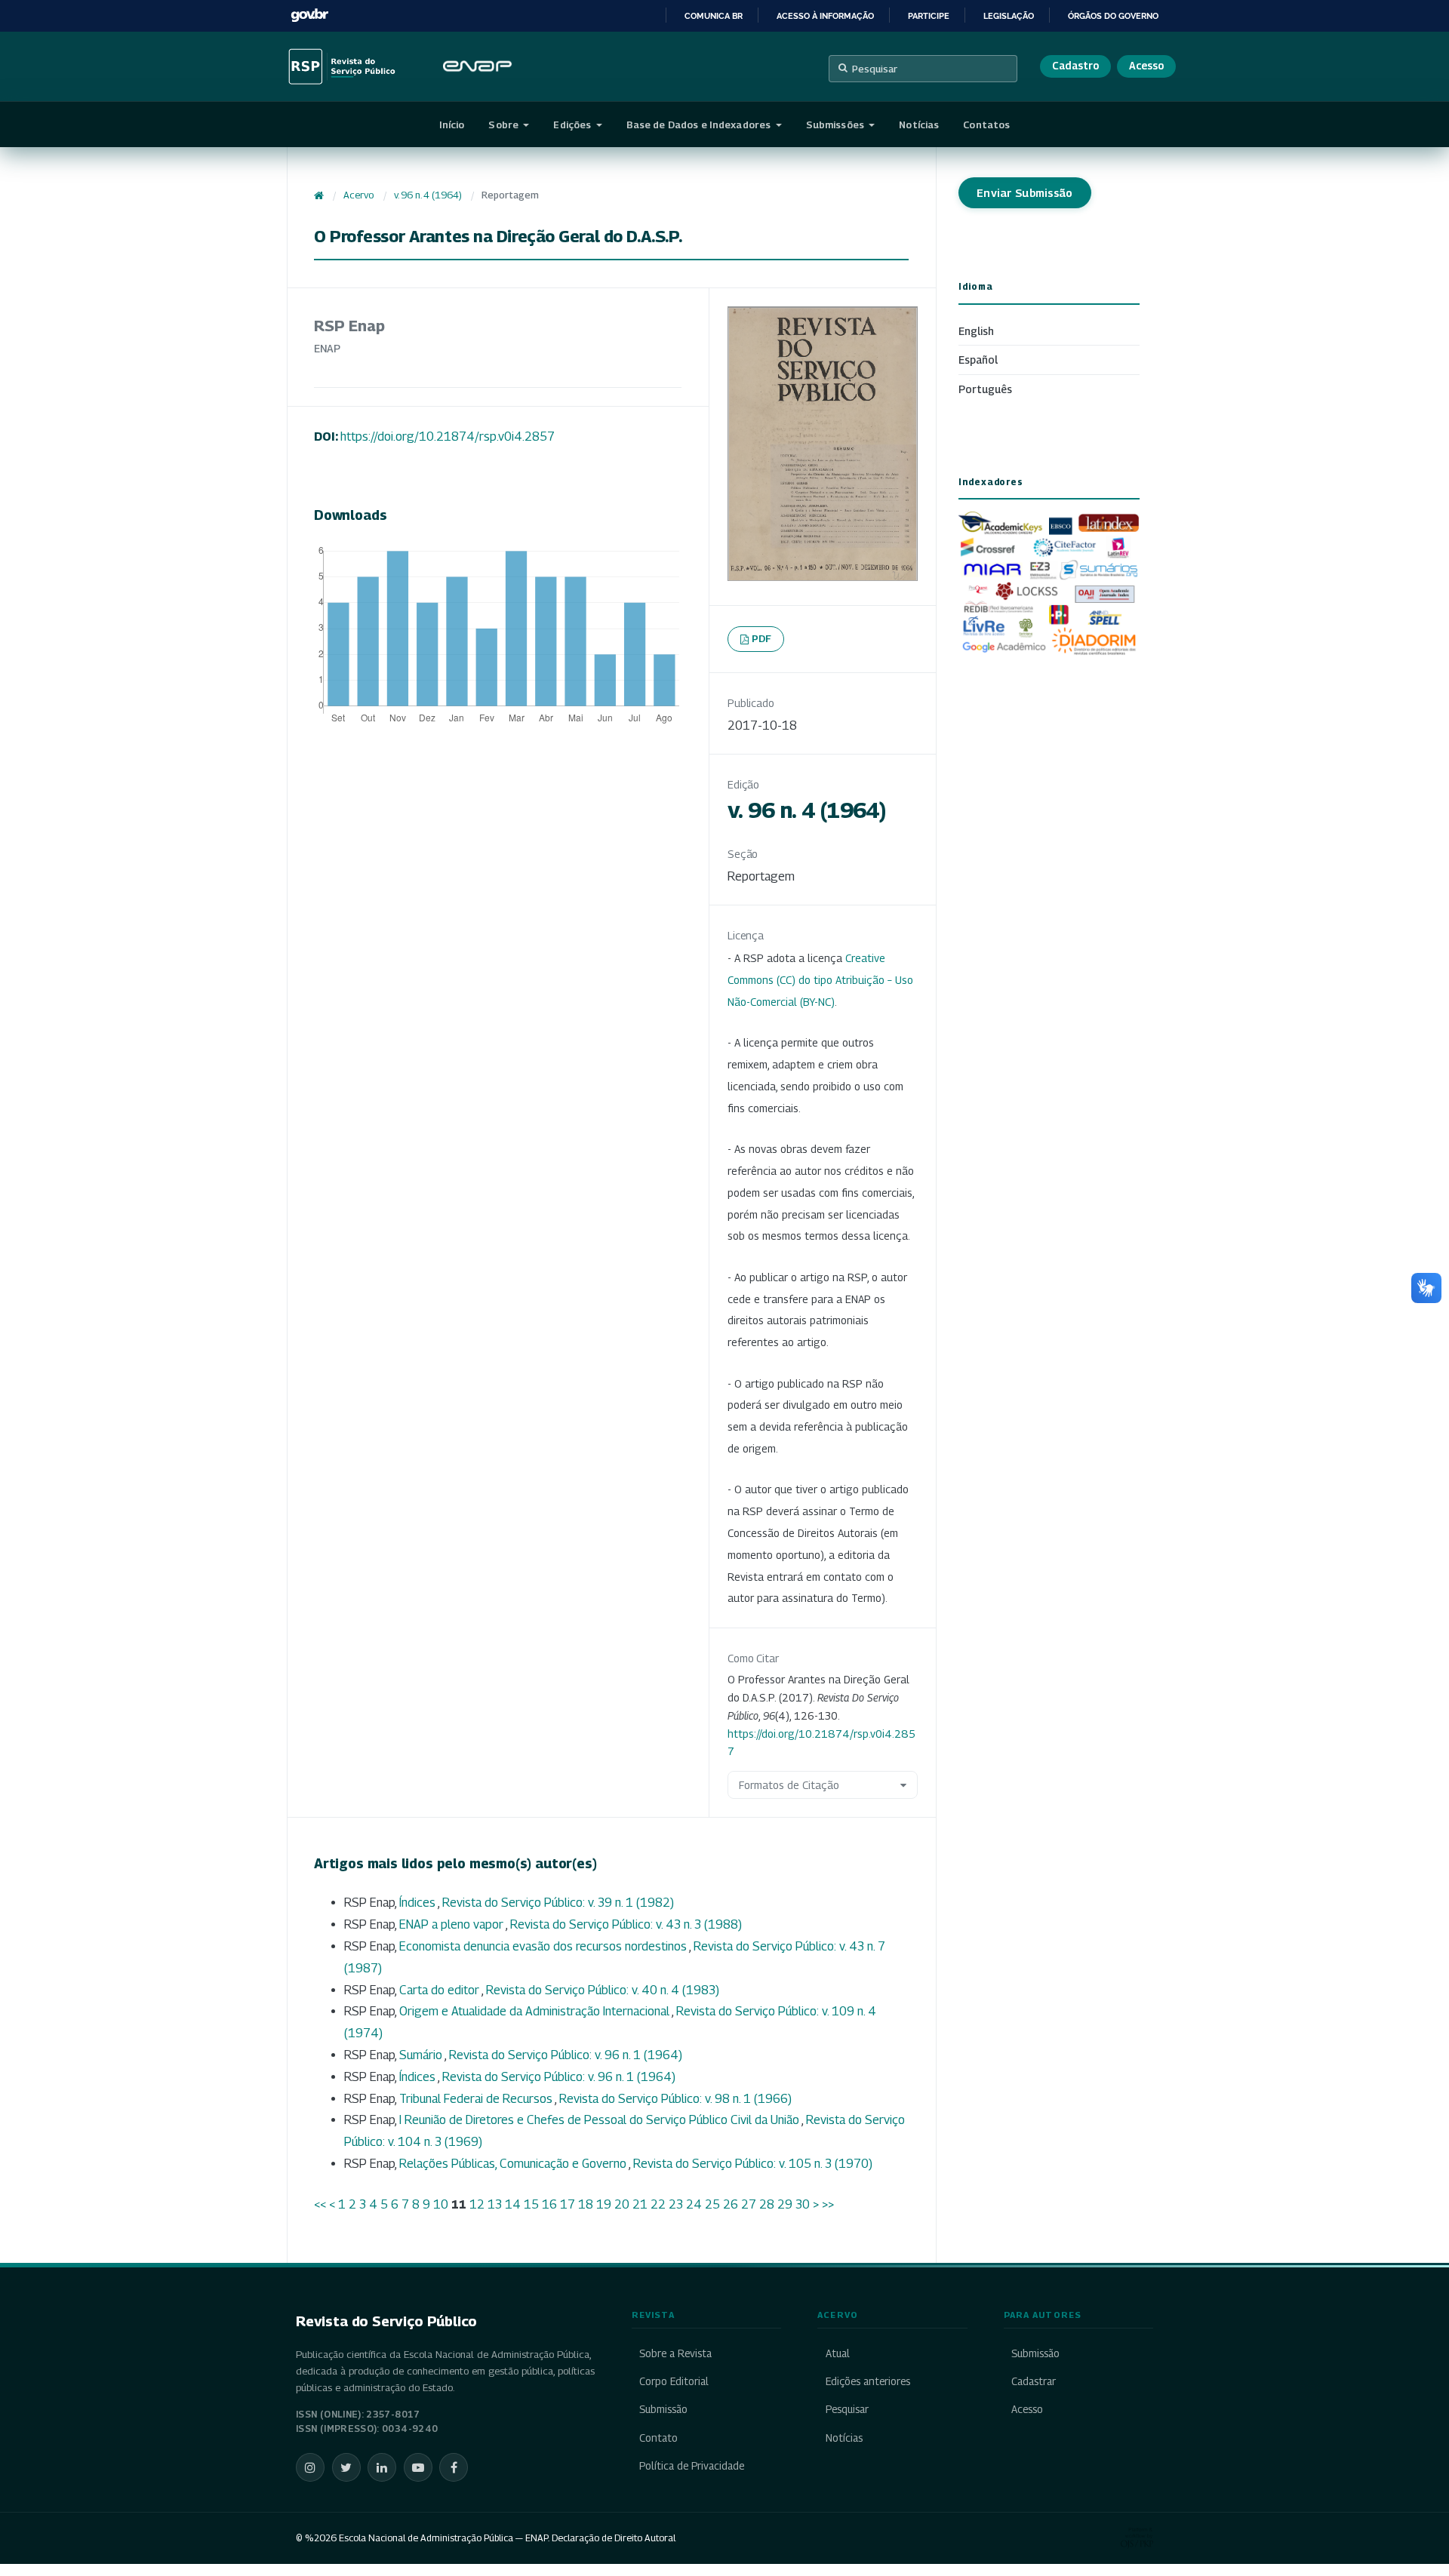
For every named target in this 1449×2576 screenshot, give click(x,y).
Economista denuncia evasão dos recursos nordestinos (544, 1946)
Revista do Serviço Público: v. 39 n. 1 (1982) (558, 1903)
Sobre (505, 124)
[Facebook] (454, 2467)
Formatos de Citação (789, 1785)
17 (568, 2204)
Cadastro (1075, 66)
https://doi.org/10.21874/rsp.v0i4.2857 (448, 437)
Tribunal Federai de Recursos (477, 2099)
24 (694, 2204)
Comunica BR (714, 16)
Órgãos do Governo (1113, 16)
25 (712, 2204)
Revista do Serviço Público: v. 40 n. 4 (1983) (603, 1990)
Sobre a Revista (675, 2353)
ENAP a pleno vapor (452, 1924)
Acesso (1146, 66)
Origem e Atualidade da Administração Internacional (535, 2011)
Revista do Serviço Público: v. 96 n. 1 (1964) (566, 2055)
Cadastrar (1034, 2381)
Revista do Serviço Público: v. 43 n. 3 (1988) (626, 1924)
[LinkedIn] (382, 2467)
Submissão (663, 2409)
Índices (418, 1903)
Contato (658, 2438)
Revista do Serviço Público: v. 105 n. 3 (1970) (753, 2164)
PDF (762, 638)
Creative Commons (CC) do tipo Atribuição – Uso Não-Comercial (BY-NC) (820, 980)
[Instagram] (310, 2467)
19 (604, 2204)
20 (622, 2204)
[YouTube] (418, 2467)
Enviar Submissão (1025, 193)
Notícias (919, 124)
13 (495, 2204)
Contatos (986, 124)
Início (452, 124)
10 (441, 2204)
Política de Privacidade (692, 2466)
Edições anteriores (868, 2381)
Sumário (422, 2055)
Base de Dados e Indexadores (700, 124)
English (976, 331)
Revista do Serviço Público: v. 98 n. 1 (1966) (675, 2099)
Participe (929, 16)
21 (640, 2204)
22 (658, 2204)
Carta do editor (440, 1990)
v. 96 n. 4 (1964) (428, 195)
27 (749, 2204)
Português (985, 389)
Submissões (836, 124)
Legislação (1009, 16)
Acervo (358, 195)
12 (477, 2204)
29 (785, 2204)
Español (978, 360)
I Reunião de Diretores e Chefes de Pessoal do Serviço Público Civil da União (600, 2120)
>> (828, 2204)
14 (513, 2204)
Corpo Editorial (674, 2381)
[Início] (319, 195)
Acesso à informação (825, 16)
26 (731, 2204)
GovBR (309, 15)
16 (549, 2204)
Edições (573, 124)
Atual (837, 2353)
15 (531, 2204)
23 (676, 2204)
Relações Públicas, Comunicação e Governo (514, 2164)
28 (767, 2204)
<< (320, 2204)
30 (803, 2204)
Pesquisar (875, 69)
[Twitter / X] (346, 2467)
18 (586, 2204)
